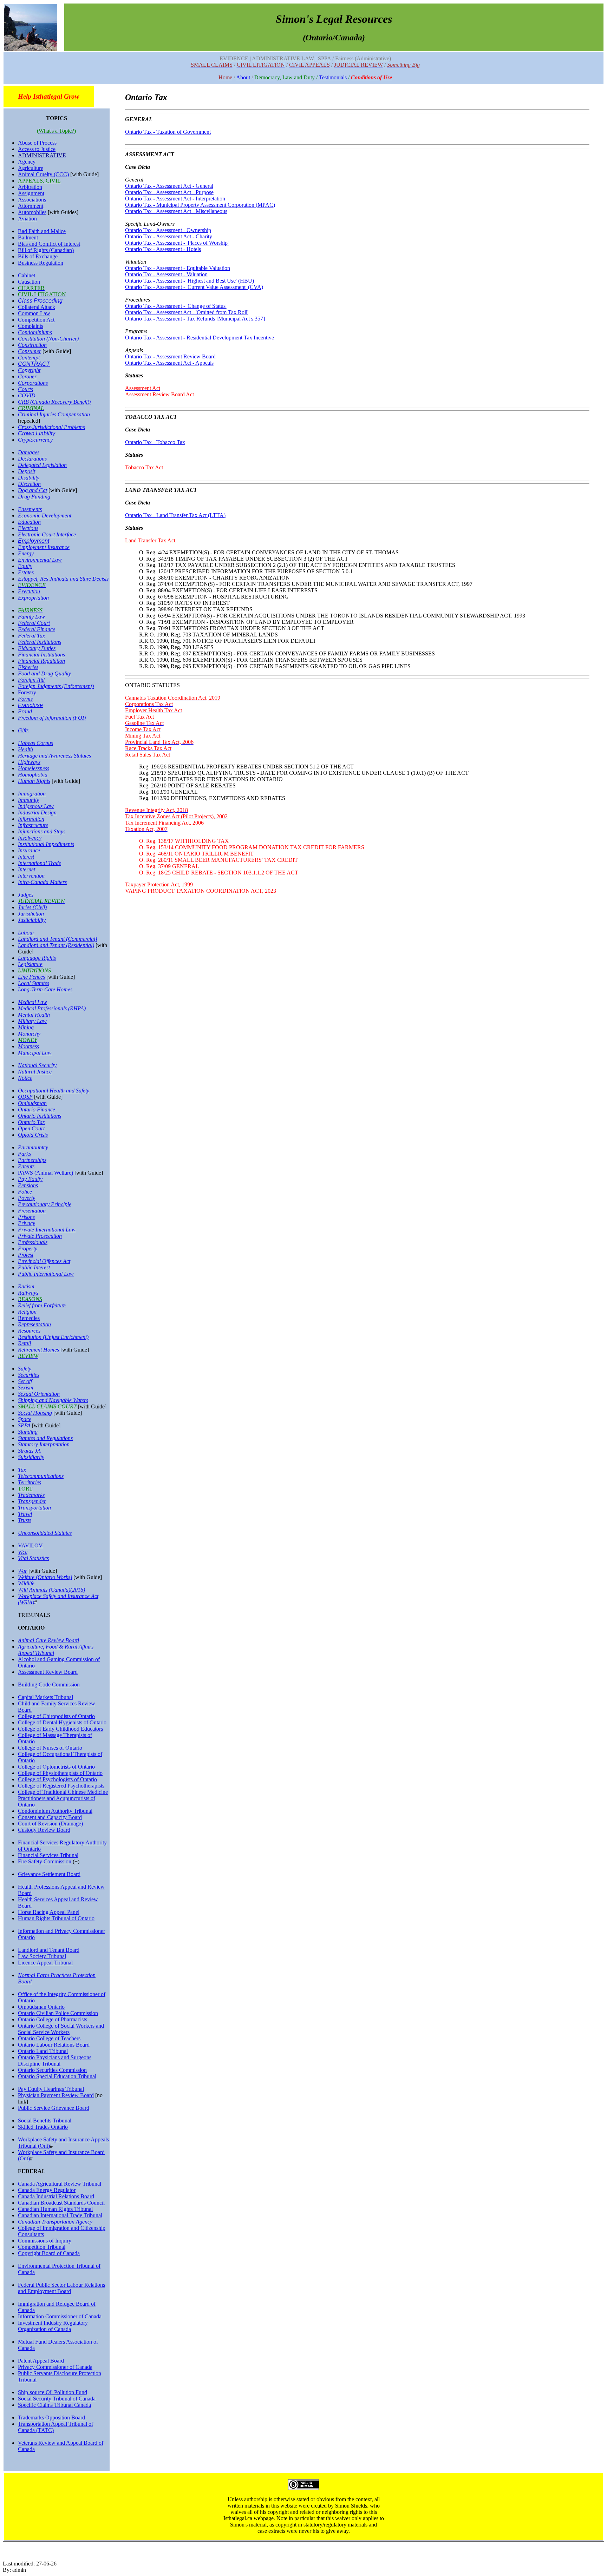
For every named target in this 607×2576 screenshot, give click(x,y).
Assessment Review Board (48, 1672)
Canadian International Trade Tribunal (60, 2215)
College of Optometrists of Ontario (56, 1767)
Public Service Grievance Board (54, 2108)
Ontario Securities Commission (52, 2070)
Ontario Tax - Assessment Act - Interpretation (175, 199)
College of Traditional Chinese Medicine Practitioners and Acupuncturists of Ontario (63, 1798)
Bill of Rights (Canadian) (46, 250)
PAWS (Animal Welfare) (45, 1173)
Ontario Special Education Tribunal (57, 2076)
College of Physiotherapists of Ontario (60, 1773)
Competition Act (36, 320)
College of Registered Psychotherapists (61, 1786)
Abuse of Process (37, 143)
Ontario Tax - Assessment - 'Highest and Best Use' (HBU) (190, 281)
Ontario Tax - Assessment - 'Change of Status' (176, 306)
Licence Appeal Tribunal (45, 1963)
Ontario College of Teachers (49, 2038)
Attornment (31, 206)
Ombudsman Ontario (41, 2007)
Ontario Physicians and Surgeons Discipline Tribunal (55, 2060)
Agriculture (31, 168)
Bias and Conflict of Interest (49, 244)
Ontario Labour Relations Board (54, 2045)
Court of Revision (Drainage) (50, 1824)
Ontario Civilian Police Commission (58, 2013)
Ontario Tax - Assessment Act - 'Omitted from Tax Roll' (187, 312)
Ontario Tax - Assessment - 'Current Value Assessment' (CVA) (194, 287)
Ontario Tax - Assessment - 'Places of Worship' (177, 243)
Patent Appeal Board (41, 2361)
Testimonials (333, 77)
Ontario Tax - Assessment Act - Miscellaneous (176, 211)
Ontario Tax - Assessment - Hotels (163, 249)
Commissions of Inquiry (45, 2241)
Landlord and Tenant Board (49, 1950)
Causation (29, 282)
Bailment (28, 237)
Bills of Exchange (38, 256)
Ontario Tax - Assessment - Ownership (168, 230)
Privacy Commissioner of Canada (55, 2367)
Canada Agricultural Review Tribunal (60, 2184)
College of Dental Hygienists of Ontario (62, 1722)
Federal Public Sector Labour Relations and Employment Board (61, 2288)
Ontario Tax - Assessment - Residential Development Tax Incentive (200, 338)
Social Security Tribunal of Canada (57, 2399)
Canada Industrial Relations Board (56, 2196)
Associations (32, 200)
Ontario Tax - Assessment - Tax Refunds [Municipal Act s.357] (195, 319)
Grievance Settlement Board (49, 1874)
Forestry (27, 692)
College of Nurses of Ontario (50, 1748)
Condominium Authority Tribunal (55, 1811)
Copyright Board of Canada (49, 2253)
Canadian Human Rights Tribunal (55, 2209)
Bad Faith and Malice (42, 231)
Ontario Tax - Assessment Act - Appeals (169, 363)
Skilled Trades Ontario (43, 2127)
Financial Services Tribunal (48, 1855)
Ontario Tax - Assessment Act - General (169, 186)
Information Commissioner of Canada (60, 2316)
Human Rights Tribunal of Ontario (56, 1918)
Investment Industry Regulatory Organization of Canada (53, 2326)
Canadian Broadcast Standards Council (61, 2203)
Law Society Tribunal (42, 1956)
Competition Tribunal (42, 2247)
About (243, 77)
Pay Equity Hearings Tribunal (51, 2089)
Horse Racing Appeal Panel (49, 1912)
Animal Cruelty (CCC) (43, 174)
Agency (27, 162)
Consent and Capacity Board (50, 1817)
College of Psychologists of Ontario (57, 1779)
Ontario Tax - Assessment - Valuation (166, 274)
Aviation (27, 219)
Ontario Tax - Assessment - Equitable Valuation (178, 268)
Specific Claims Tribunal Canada (54, 2405)
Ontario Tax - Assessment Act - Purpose (169, 192)
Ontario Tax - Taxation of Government (168, 132)
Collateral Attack (37, 307)
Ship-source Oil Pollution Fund (53, 2392)
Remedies (29, 1318)
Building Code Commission (49, 1685)
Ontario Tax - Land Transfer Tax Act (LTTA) (175, 515)
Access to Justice (37, 149)
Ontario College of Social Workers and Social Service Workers (61, 2029)
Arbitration (30, 187)
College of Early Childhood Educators (60, 1729)
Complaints (31, 326)
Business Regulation (41, 263)
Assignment (31, 193)
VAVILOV (30, 1545)
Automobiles (32, 212)
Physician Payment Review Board (56, 2095)
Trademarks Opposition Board (51, 2418)
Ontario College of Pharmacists (53, 2019)
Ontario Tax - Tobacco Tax (155, 442)
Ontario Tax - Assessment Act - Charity (169, 236)
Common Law (34, 313)
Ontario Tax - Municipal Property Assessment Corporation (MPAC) (200, 205)
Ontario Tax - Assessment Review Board (170, 356)
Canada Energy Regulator (47, 2190)
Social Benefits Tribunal (45, 2121)
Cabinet (27, 275)
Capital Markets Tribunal (45, 1697)
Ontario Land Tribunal (43, 2051)
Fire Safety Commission (45, 1861)
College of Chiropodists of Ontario (56, 1716)
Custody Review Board (44, 1830)
